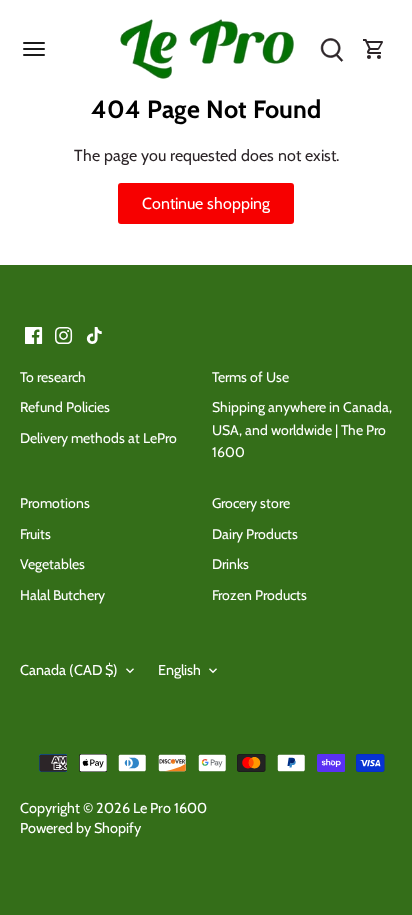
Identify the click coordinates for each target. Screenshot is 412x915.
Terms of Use (250, 377)
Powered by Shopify (80, 828)
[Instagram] (63, 334)
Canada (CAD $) (69, 670)
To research (53, 377)
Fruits (35, 534)
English (179, 670)
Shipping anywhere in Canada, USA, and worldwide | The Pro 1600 (302, 429)
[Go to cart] (374, 50)
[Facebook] (33, 334)
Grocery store (251, 503)
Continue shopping (206, 203)
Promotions (55, 503)
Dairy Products (255, 534)
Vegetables (52, 564)
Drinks (230, 564)
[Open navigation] (34, 49)
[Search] (332, 50)
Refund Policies (65, 407)
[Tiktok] (94, 334)
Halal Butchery (62, 595)
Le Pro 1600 (170, 808)
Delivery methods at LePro (98, 438)
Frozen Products (259, 595)
